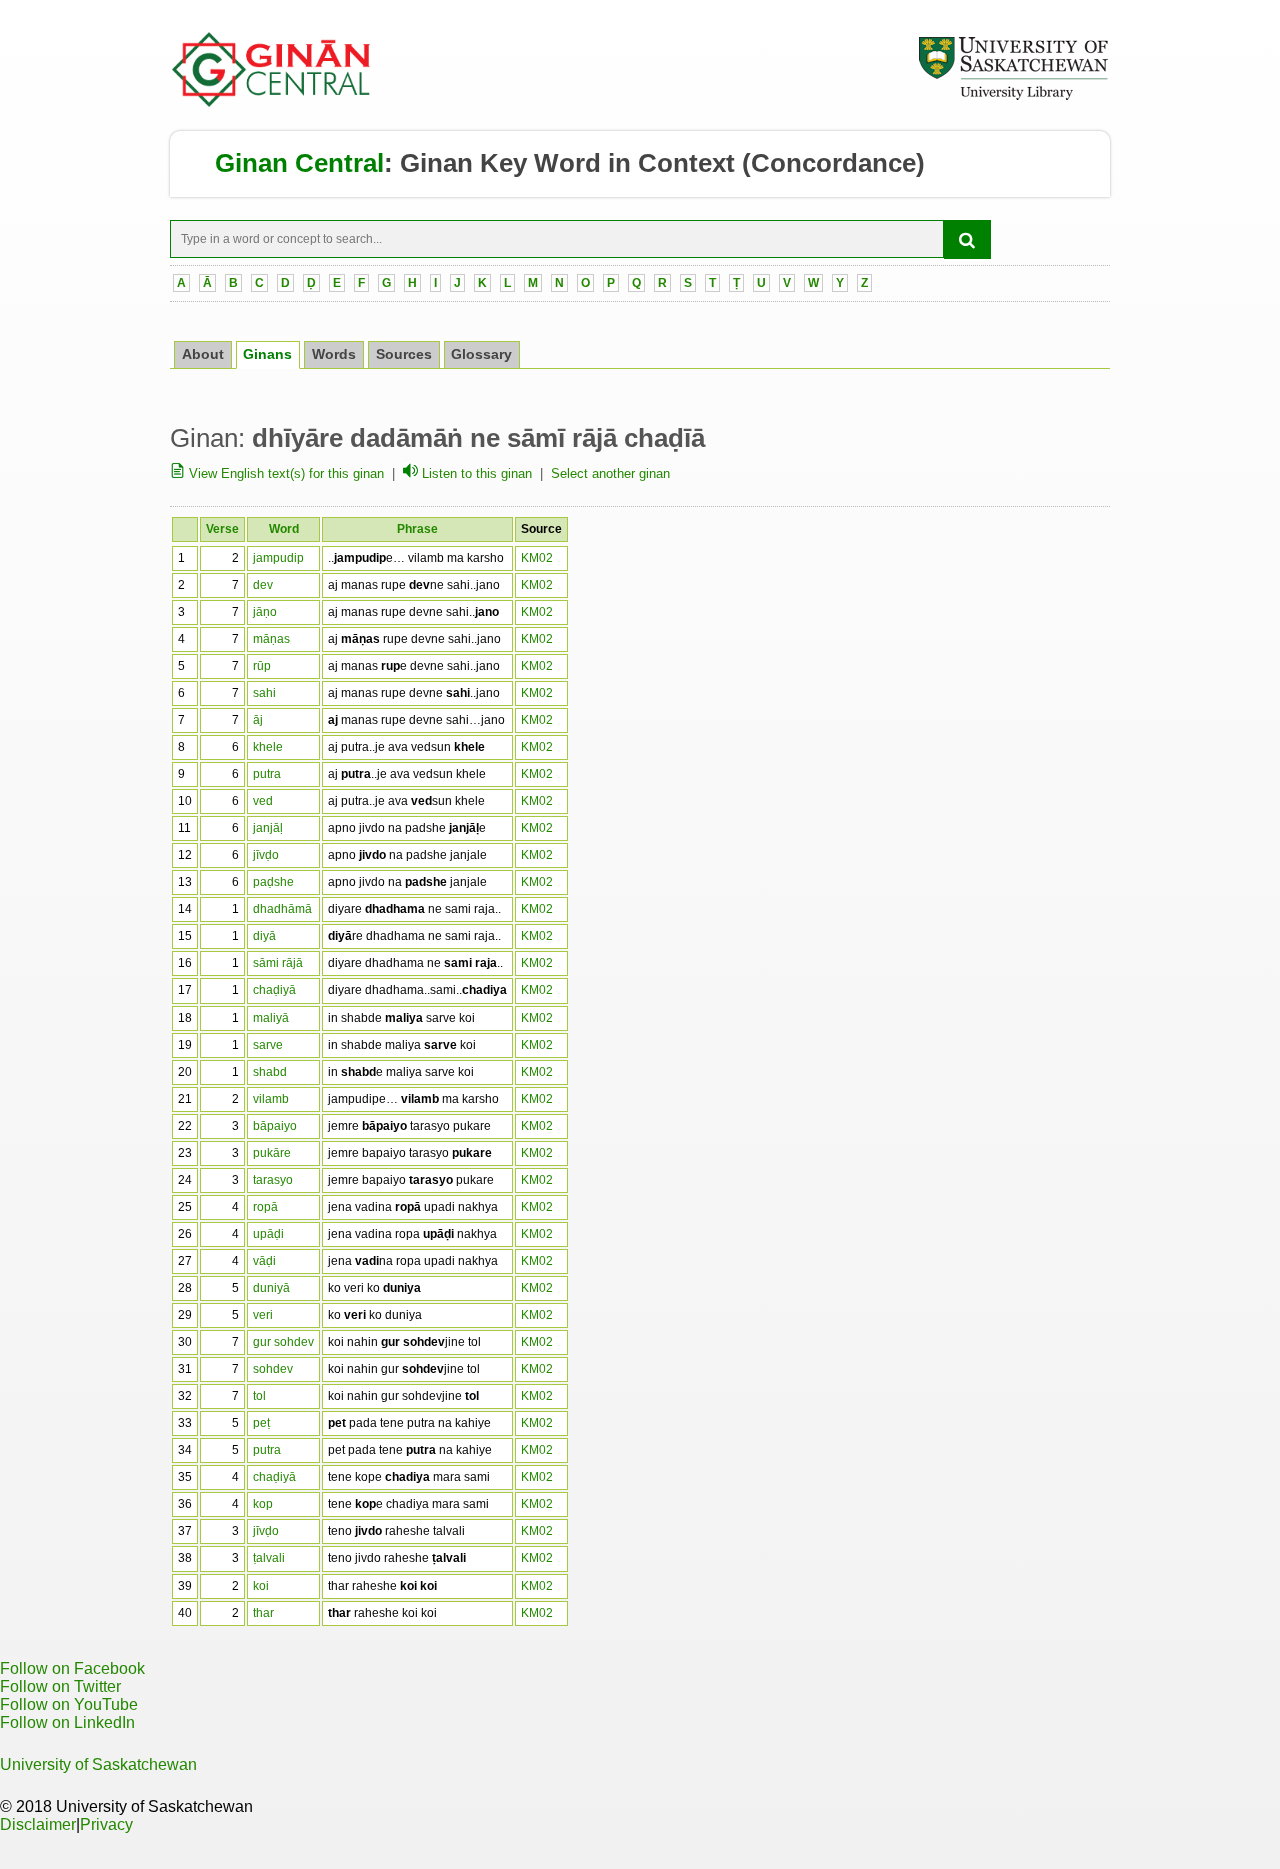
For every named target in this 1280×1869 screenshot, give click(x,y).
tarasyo (273, 1180)
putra (267, 774)
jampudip (278, 558)
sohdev (273, 1369)
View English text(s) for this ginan (284, 473)
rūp (262, 666)
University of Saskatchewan (98, 1764)
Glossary (481, 354)
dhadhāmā (282, 909)
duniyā (271, 1288)
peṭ (261, 1423)
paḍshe (273, 882)
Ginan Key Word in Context (567, 163)
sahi (264, 693)
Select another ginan (610, 473)
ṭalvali (269, 1558)
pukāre (272, 1153)
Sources (404, 354)
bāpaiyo (275, 1126)
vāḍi (264, 1261)
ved (263, 801)
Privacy (106, 1824)
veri (263, 1315)
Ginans (267, 354)
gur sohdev (283, 1342)
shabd (270, 1072)
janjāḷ (268, 828)
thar (263, 1613)
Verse (222, 529)
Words (334, 354)
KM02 (537, 558)
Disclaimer (38, 1824)
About (203, 354)
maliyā (271, 1018)
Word (284, 529)
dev (263, 585)
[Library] (1013, 97)
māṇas (271, 639)
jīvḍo (266, 855)
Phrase (417, 529)
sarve (268, 1045)
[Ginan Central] (272, 102)
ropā (265, 1207)
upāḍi (268, 1234)
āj (258, 720)
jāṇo (265, 612)
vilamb (271, 1099)
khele (268, 747)
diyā (264, 936)
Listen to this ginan (475, 473)
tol (259, 1396)
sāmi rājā (278, 963)
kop (263, 1504)
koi (261, 1586)
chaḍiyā (274, 990)
